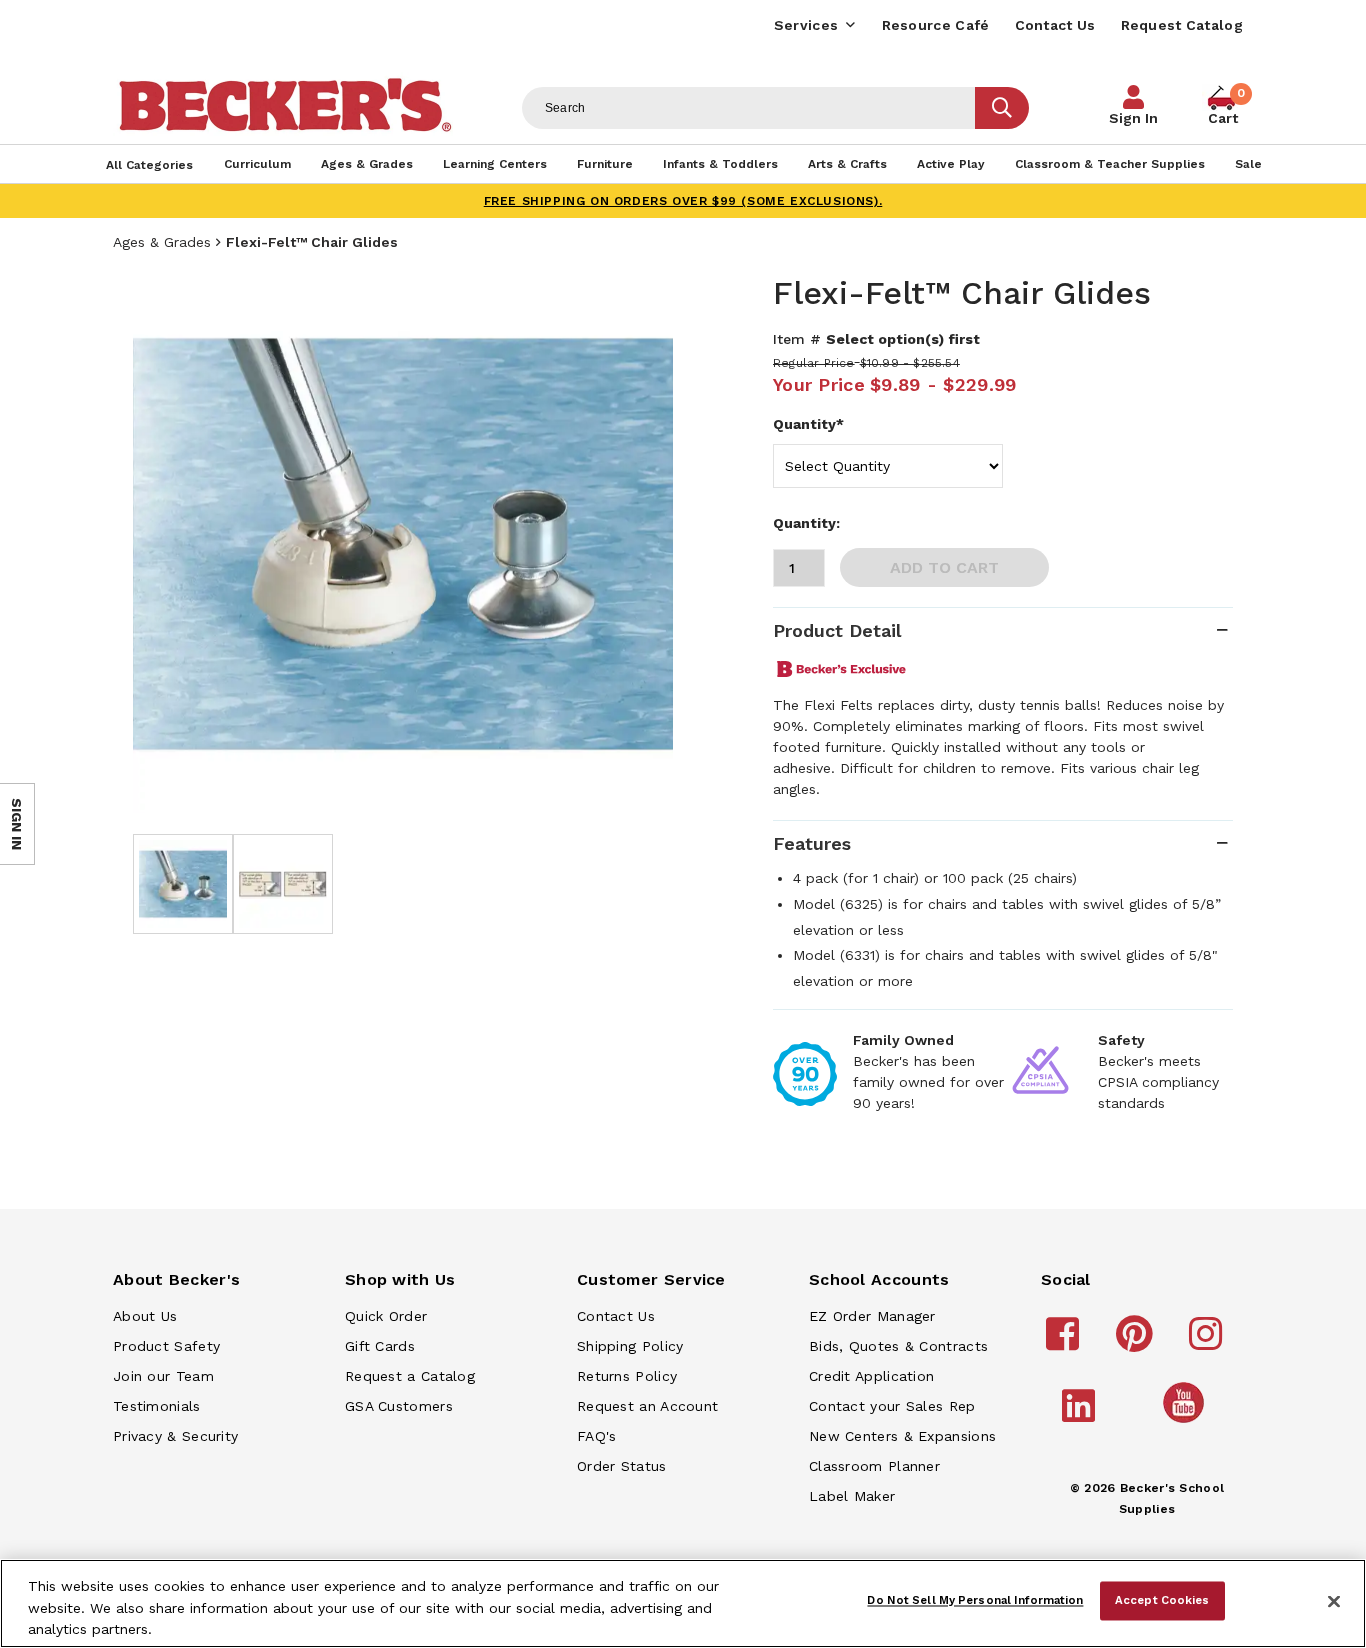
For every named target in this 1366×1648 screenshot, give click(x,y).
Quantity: (806, 523)
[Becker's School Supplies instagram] (1208, 1343)
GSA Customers (399, 1406)
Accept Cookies (1162, 1600)
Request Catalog (1182, 25)
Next (643, 544)
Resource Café (936, 25)
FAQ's (597, 1436)
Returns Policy (627, 1376)
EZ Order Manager (872, 1316)
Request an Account (647, 1406)
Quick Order (386, 1316)
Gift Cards (380, 1346)
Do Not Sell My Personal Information (975, 1600)
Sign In (1133, 118)
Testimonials (157, 1406)
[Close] (1334, 1602)
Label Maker (852, 1496)
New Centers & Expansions (902, 1436)
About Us (145, 1316)
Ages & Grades (162, 242)
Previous (163, 544)
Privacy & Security (175, 1436)
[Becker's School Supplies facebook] (1065, 1343)
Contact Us (1055, 25)
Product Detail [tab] (837, 630)
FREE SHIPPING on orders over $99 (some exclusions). (683, 201)
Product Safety (166, 1346)
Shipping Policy (630, 1346)
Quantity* (808, 424)
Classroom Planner (874, 1466)
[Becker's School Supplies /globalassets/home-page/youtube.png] (1187, 1422)
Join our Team (163, 1376)
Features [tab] (812, 843)
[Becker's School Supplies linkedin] (1081, 1415)
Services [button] (806, 25)
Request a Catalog (410, 1376)
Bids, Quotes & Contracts (898, 1346)
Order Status (622, 1466)
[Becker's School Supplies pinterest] (1137, 1343)
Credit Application (871, 1376)
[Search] (1002, 108)
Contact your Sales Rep (892, 1406)
